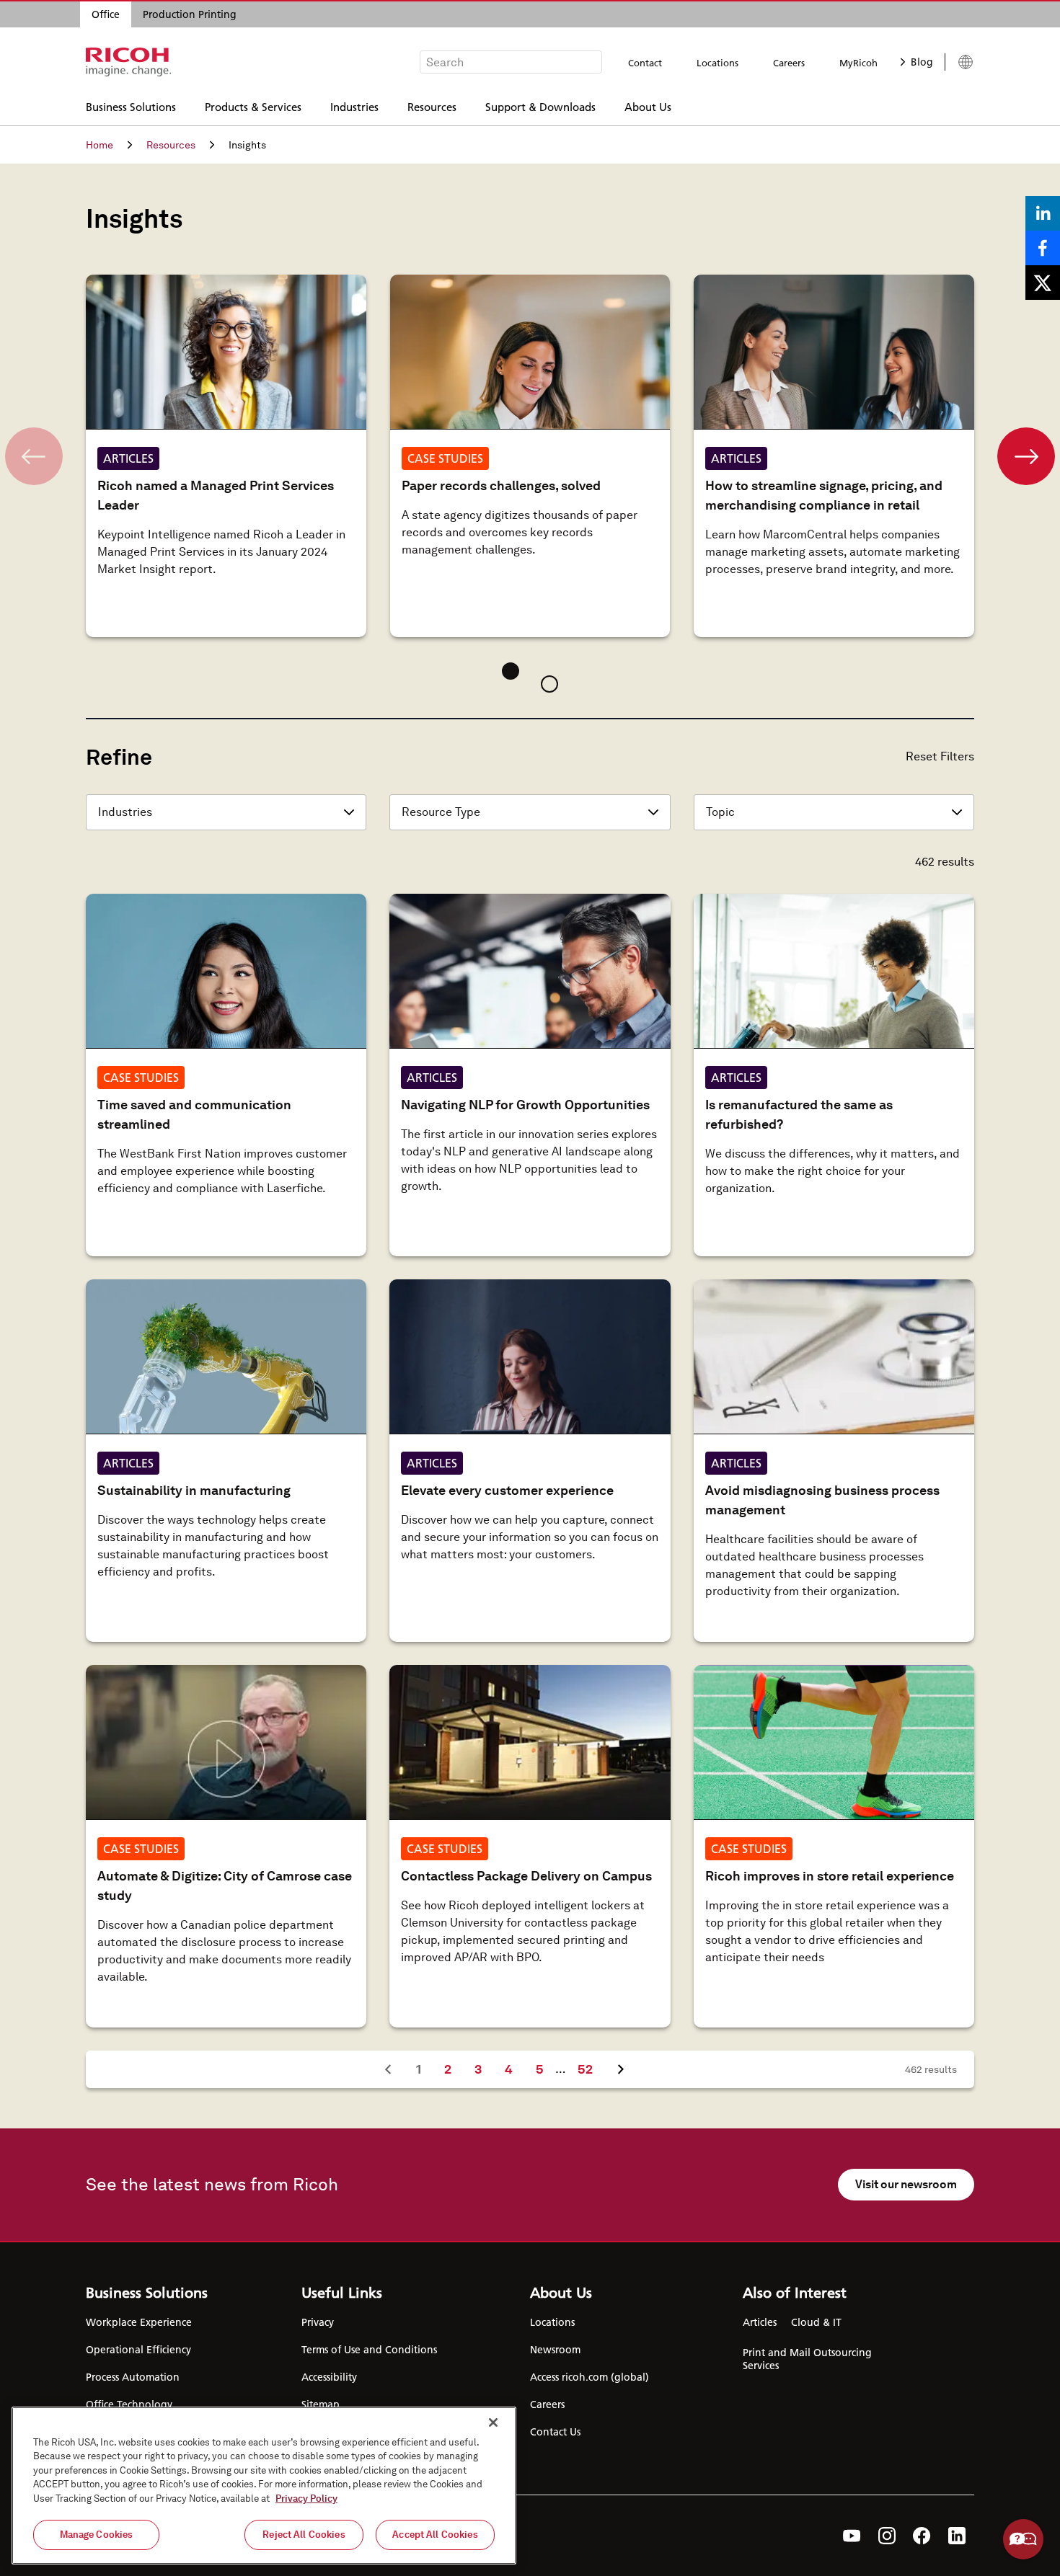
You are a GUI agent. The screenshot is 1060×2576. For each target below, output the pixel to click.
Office (106, 14)
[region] (264, 2486)
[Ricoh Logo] (129, 62)
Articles (760, 2322)
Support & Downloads (540, 106)
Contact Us (555, 2432)
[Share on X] (1043, 283)
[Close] (493, 2422)
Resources (432, 106)
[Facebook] (922, 2536)
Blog (922, 62)
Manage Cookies (97, 2535)
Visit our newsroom (906, 2184)
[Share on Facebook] (1043, 248)
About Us (648, 106)
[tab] (511, 671)
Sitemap (321, 2404)
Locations (717, 63)
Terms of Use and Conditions (369, 2350)
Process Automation (133, 2377)
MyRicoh (858, 63)
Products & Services (253, 106)
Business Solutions (131, 106)
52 (591, 2069)
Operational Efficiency (138, 2350)
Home (100, 145)
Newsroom (555, 2350)
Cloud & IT (816, 2322)
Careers (789, 63)
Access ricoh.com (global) (589, 2377)
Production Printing (190, 14)
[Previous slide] (34, 456)
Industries (354, 106)
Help (1023, 2539)
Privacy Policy (306, 2499)
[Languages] (959, 62)
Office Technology (129, 2404)
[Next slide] (1026, 456)
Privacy (318, 2322)
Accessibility (329, 2377)
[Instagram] (887, 2536)
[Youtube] (852, 2536)
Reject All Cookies (304, 2535)
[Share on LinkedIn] (1043, 213)
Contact (645, 63)
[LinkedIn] (957, 2536)
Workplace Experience (139, 2322)
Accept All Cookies (435, 2535)
